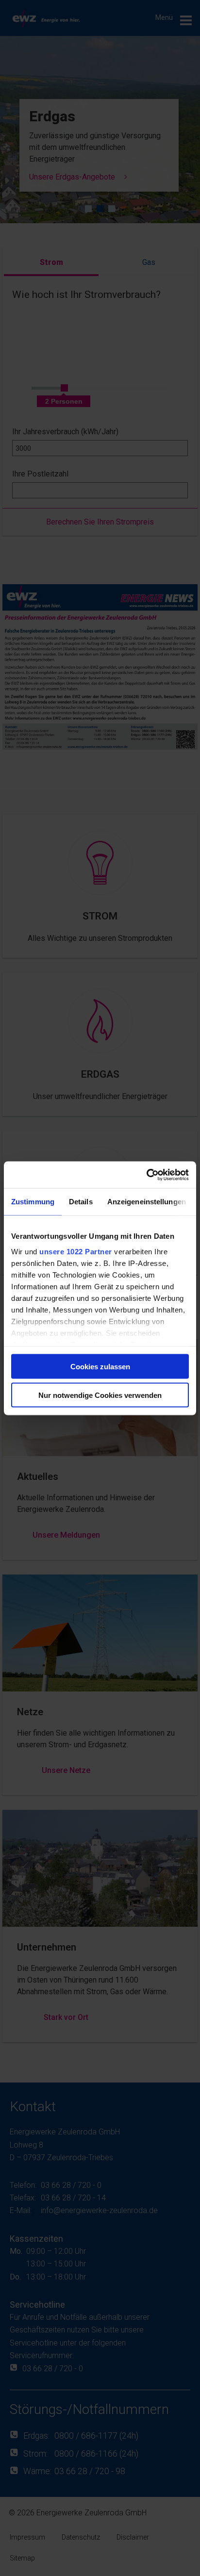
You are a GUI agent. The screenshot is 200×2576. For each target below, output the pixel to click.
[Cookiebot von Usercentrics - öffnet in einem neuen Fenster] (146, 1175)
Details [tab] (81, 1202)
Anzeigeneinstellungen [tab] (147, 1202)
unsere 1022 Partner (76, 1251)
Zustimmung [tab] (33, 1202)
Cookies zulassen (100, 1367)
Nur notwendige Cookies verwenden (100, 1395)
